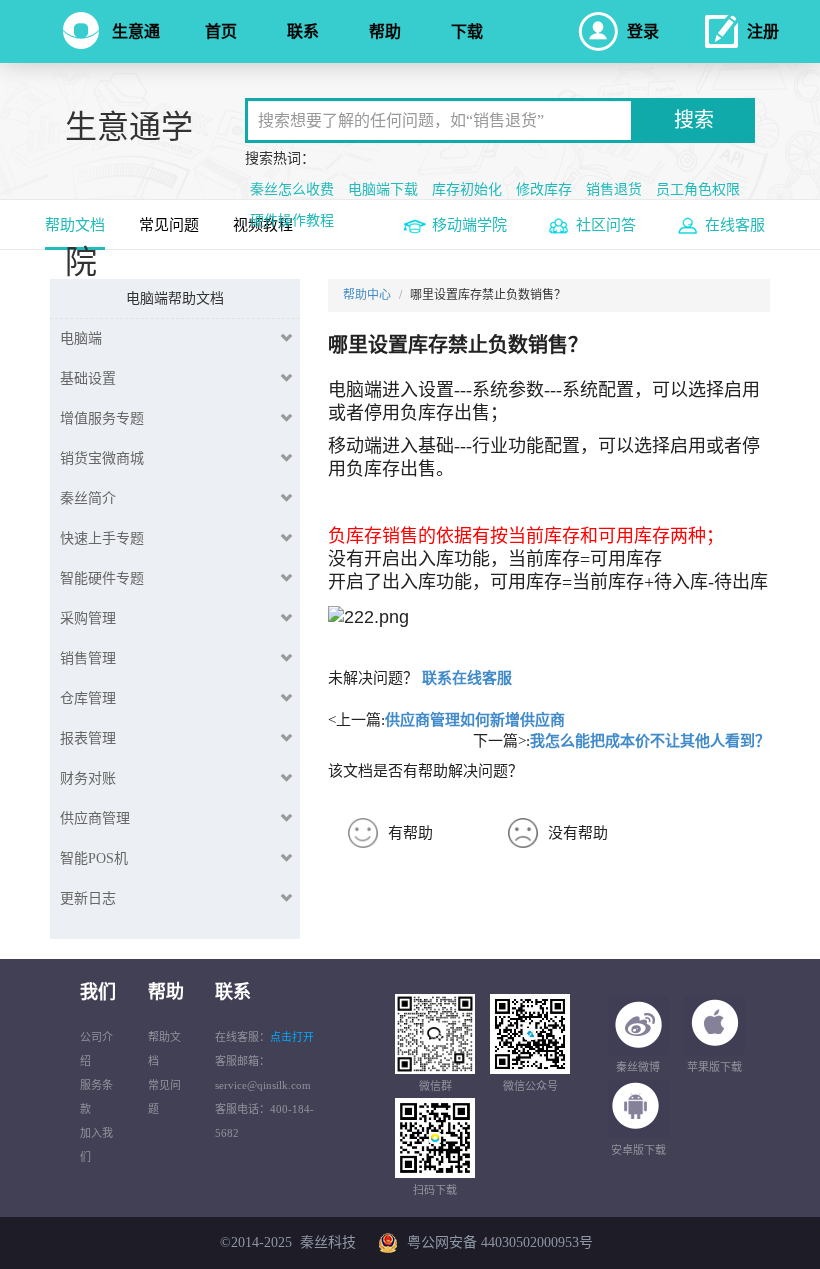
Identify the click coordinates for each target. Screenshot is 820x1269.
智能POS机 (94, 858)
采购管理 (88, 618)
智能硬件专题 (102, 578)
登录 (643, 31)
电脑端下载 (383, 189)
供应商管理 (95, 818)
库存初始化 (467, 189)
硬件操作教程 (292, 220)
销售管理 (88, 658)
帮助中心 (367, 295)
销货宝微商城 (102, 458)
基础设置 (88, 378)
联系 (303, 31)
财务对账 (88, 778)
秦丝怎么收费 (292, 189)
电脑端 (81, 338)
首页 (221, 31)
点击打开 (292, 1037)
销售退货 (614, 189)
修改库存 (544, 189)
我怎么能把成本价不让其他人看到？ (650, 741)
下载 (467, 31)
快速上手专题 (102, 538)
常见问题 (169, 225)
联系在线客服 (467, 678)
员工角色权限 (698, 189)
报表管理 (88, 738)
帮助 (385, 31)
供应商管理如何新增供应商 (475, 720)
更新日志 (88, 898)
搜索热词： (280, 158)
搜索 (694, 120)
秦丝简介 (88, 498)
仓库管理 (88, 698)
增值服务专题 (102, 418)
